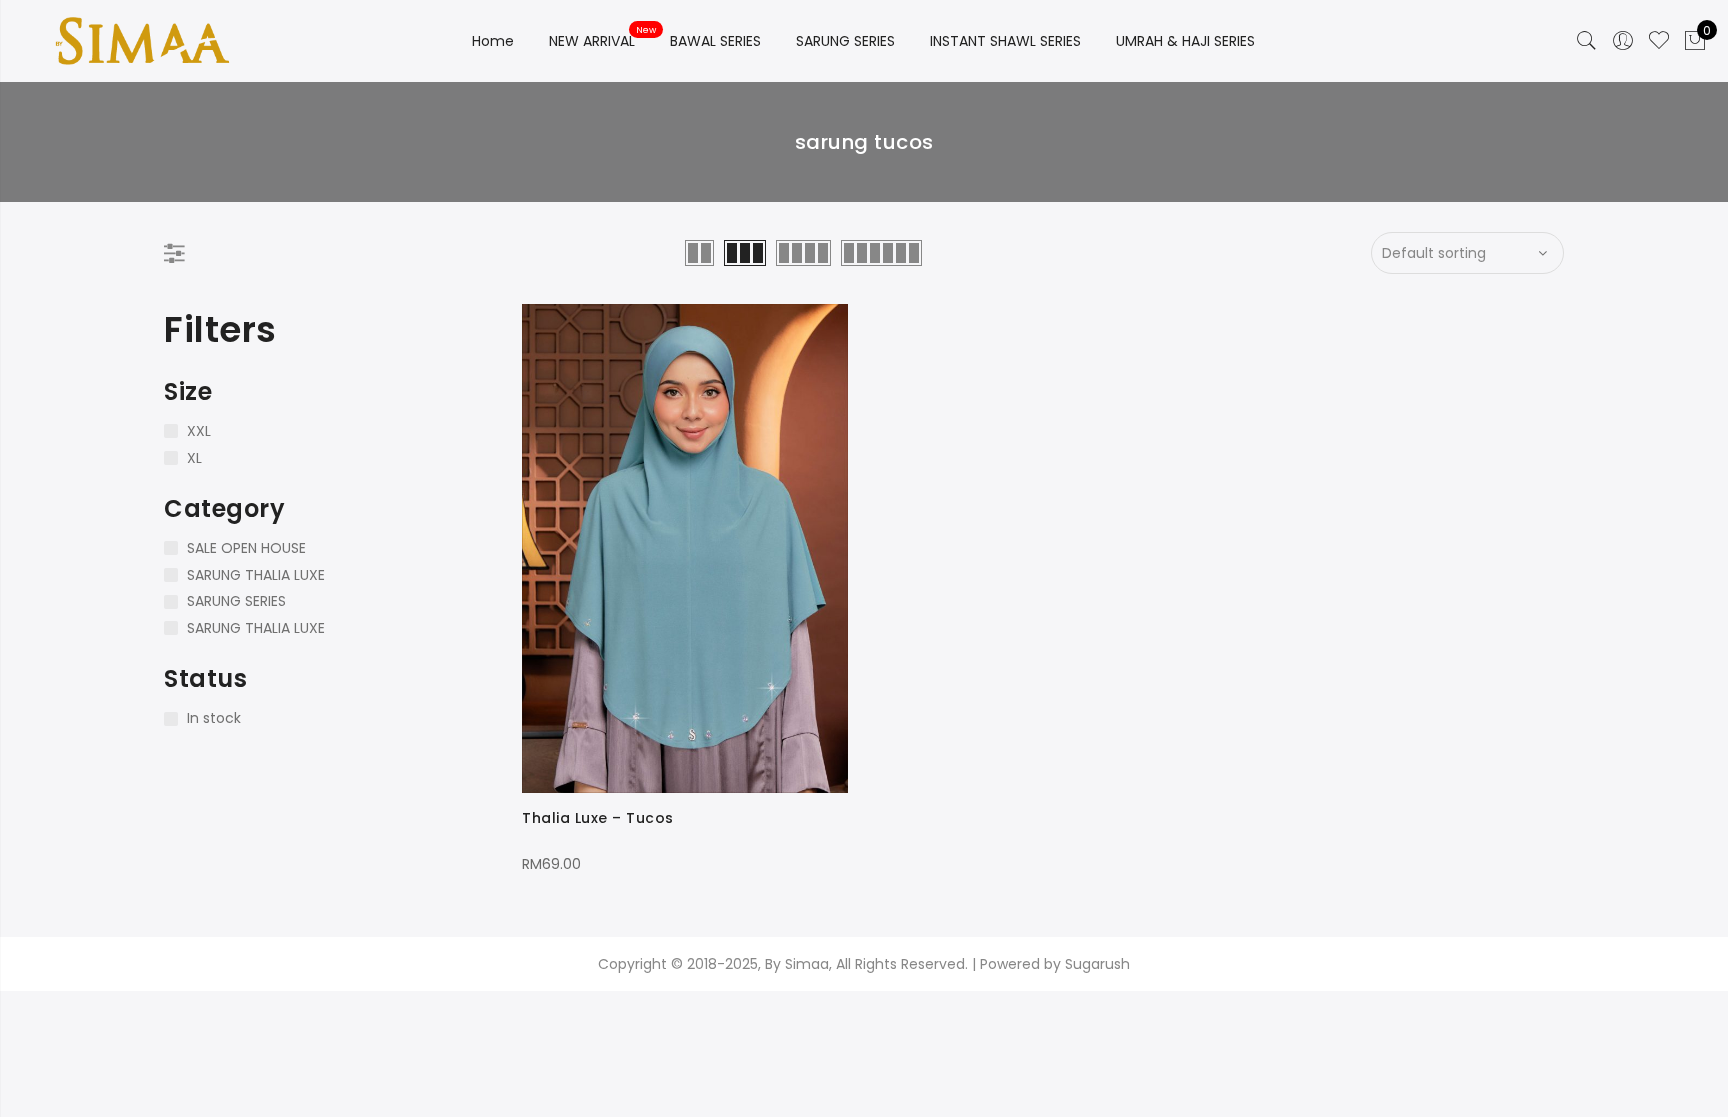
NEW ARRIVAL (592, 41)
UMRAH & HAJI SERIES (1185, 41)
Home (493, 41)
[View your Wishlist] (1659, 41)
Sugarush (1097, 964)
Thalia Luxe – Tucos (598, 818)
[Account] (1623, 41)
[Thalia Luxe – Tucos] (685, 548)
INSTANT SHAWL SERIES (1005, 41)
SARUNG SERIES (845, 41)
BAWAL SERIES (715, 41)
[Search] (1587, 41)
